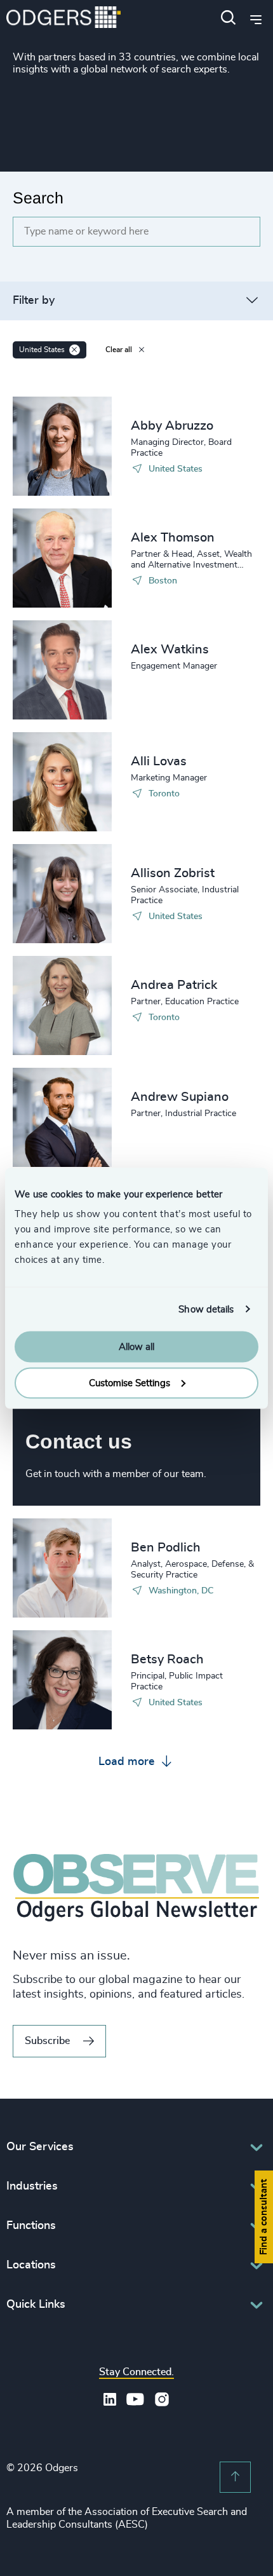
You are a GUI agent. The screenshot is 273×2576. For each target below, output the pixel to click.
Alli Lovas (159, 761)
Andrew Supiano (180, 1097)
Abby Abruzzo (172, 426)
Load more (128, 1762)
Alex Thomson (173, 538)
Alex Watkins (170, 650)
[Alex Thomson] (62, 558)
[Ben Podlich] (62, 1568)
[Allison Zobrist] (62, 894)
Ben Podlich (166, 1548)
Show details (206, 1309)
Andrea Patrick (174, 985)
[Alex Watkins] (62, 670)
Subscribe (47, 2041)
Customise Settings (130, 1383)
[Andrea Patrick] (62, 1005)
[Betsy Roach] (62, 1680)
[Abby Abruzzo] (62, 446)
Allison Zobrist (173, 873)
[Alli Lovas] (62, 782)
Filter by (34, 301)
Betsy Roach (167, 1659)
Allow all (136, 1347)
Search (38, 198)
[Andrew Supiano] (62, 1117)
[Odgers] (63, 19)
